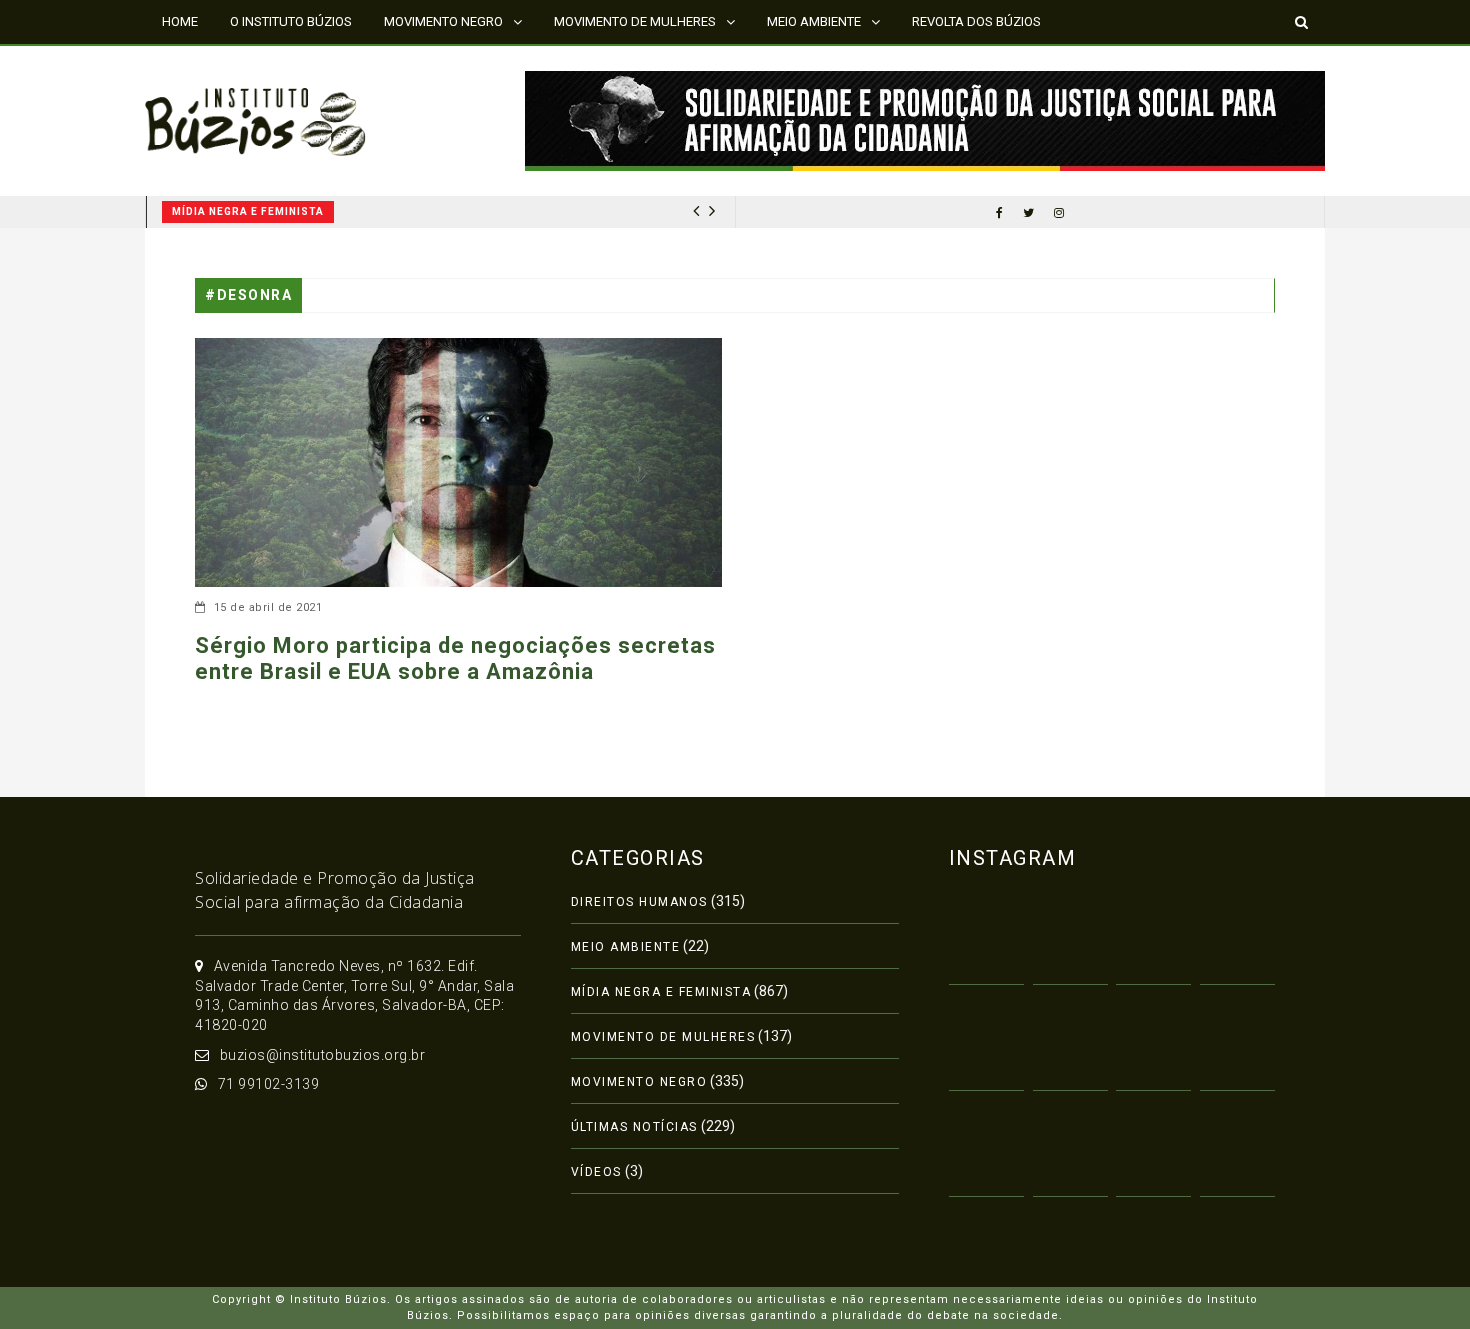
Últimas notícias (634, 1127)
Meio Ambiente (626, 947)
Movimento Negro (639, 1082)
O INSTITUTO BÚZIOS (291, 21)
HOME (180, 21)
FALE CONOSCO (208, 64)
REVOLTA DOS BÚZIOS (976, 21)
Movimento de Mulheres (663, 1037)
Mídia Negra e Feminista (248, 211)
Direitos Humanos (639, 902)
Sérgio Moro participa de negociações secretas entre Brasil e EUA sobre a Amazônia (455, 658)
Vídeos (596, 1172)
